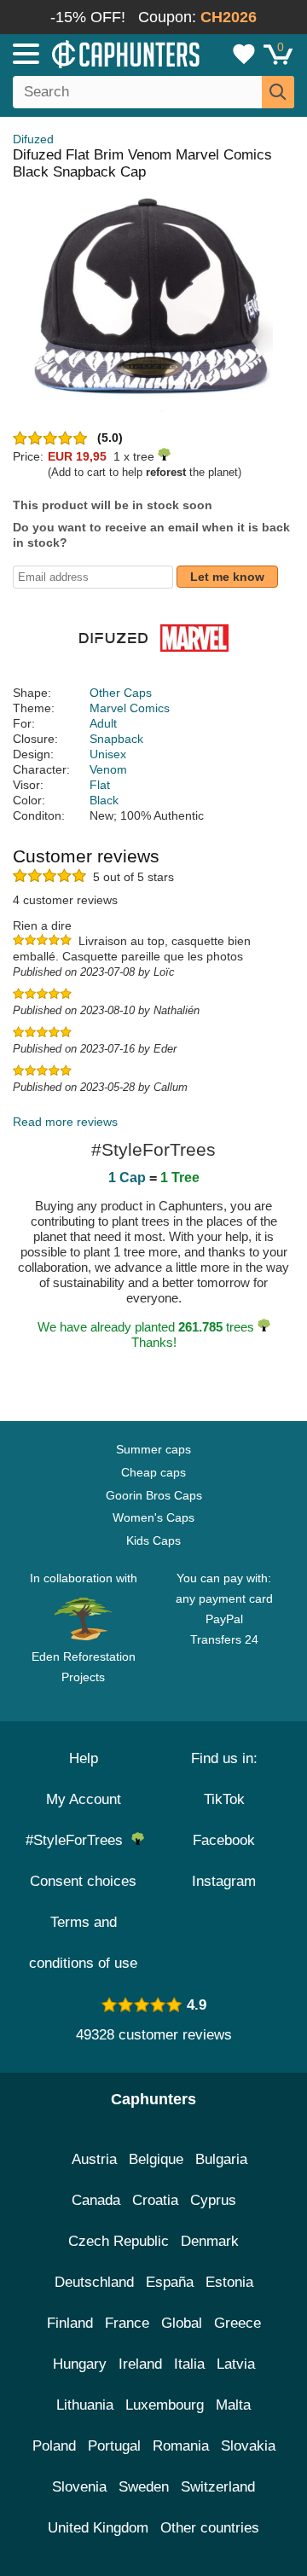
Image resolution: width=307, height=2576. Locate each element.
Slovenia (79, 2487)
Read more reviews (65, 1122)
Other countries (210, 2528)
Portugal (114, 2446)
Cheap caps (153, 1472)
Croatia (155, 2200)
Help (84, 1758)
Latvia (236, 2364)
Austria (94, 2159)
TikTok (224, 1799)
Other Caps (121, 693)
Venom (108, 769)
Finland (70, 2323)
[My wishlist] (244, 54)
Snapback (116, 739)
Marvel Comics (130, 708)
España (170, 2282)
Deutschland (94, 2282)
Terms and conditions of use (83, 1943)
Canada (96, 2200)
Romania (181, 2446)
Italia (189, 2364)
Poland (54, 2446)
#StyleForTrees (78, 1840)
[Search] (278, 92)
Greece (237, 2323)
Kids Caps (153, 1540)
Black (104, 800)
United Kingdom (98, 2528)
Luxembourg (165, 2405)
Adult (103, 723)
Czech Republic (119, 2241)
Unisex (108, 754)
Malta (233, 2405)
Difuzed (33, 139)
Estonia (229, 2282)
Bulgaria (221, 2159)
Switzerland (218, 2487)
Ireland (140, 2364)
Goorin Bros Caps (154, 1495)
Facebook (224, 1840)
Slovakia (248, 2446)
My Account (84, 1799)
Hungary (80, 2364)
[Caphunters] (90, 53)
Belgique (156, 2159)
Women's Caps (153, 1517)
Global (182, 2323)
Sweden (144, 2487)
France (127, 2323)
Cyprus (213, 2200)
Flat (100, 785)
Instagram (224, 1881)
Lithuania (85, 2405)
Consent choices (83, 1881)
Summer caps (153, 1449)
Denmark (210, 2241)
